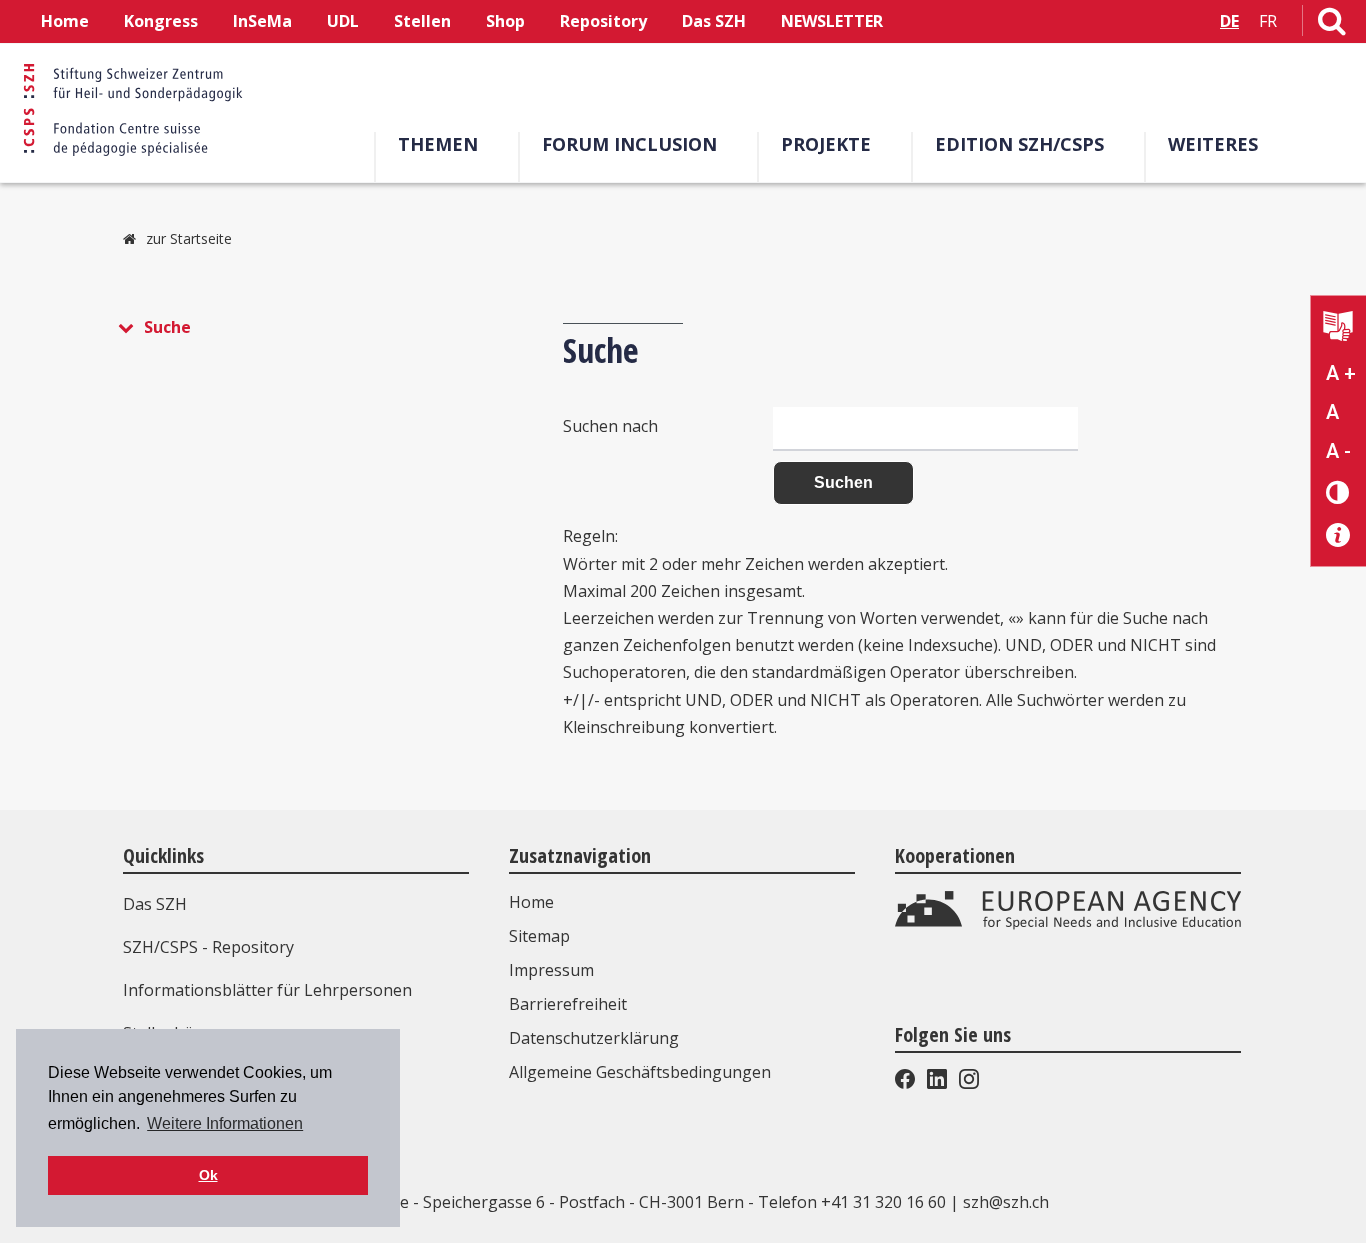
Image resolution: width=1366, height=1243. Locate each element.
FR (1268, 21)
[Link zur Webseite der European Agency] (1068, 924)
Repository (603, 21)
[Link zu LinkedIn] (937, 1083)
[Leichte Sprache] (1338, 328)
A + (1341, 373)
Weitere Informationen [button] (225, 1123)
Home (65, 21)
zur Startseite (189, 238)
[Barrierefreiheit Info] (1338, 535)
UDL (343, 21)
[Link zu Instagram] (967, 1083)
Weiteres (1213, 144)
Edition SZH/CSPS (1019, 144)
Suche (167, 327)
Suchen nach (610, 425)
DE (1229, 21)
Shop (505, 21)
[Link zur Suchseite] (1332, 25)
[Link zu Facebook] (907, 1083)
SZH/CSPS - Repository (208, 947)
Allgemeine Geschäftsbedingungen (640, 1072)
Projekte (826, 144)
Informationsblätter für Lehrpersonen (267, 990)
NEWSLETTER (832, 21)
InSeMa (262, 21)
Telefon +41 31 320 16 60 (852, 1202)
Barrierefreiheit (568, 1004)
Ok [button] (208, 1175)
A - (1338, 451)
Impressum (551, 970)
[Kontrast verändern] (1338, 491)
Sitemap (539, 936)
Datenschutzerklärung (594, 1038)
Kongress (161, 21)
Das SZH (714, 21)
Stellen (422, 21)
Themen (438, 144)
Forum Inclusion (629, 144)
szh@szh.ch (1006, 1202)
